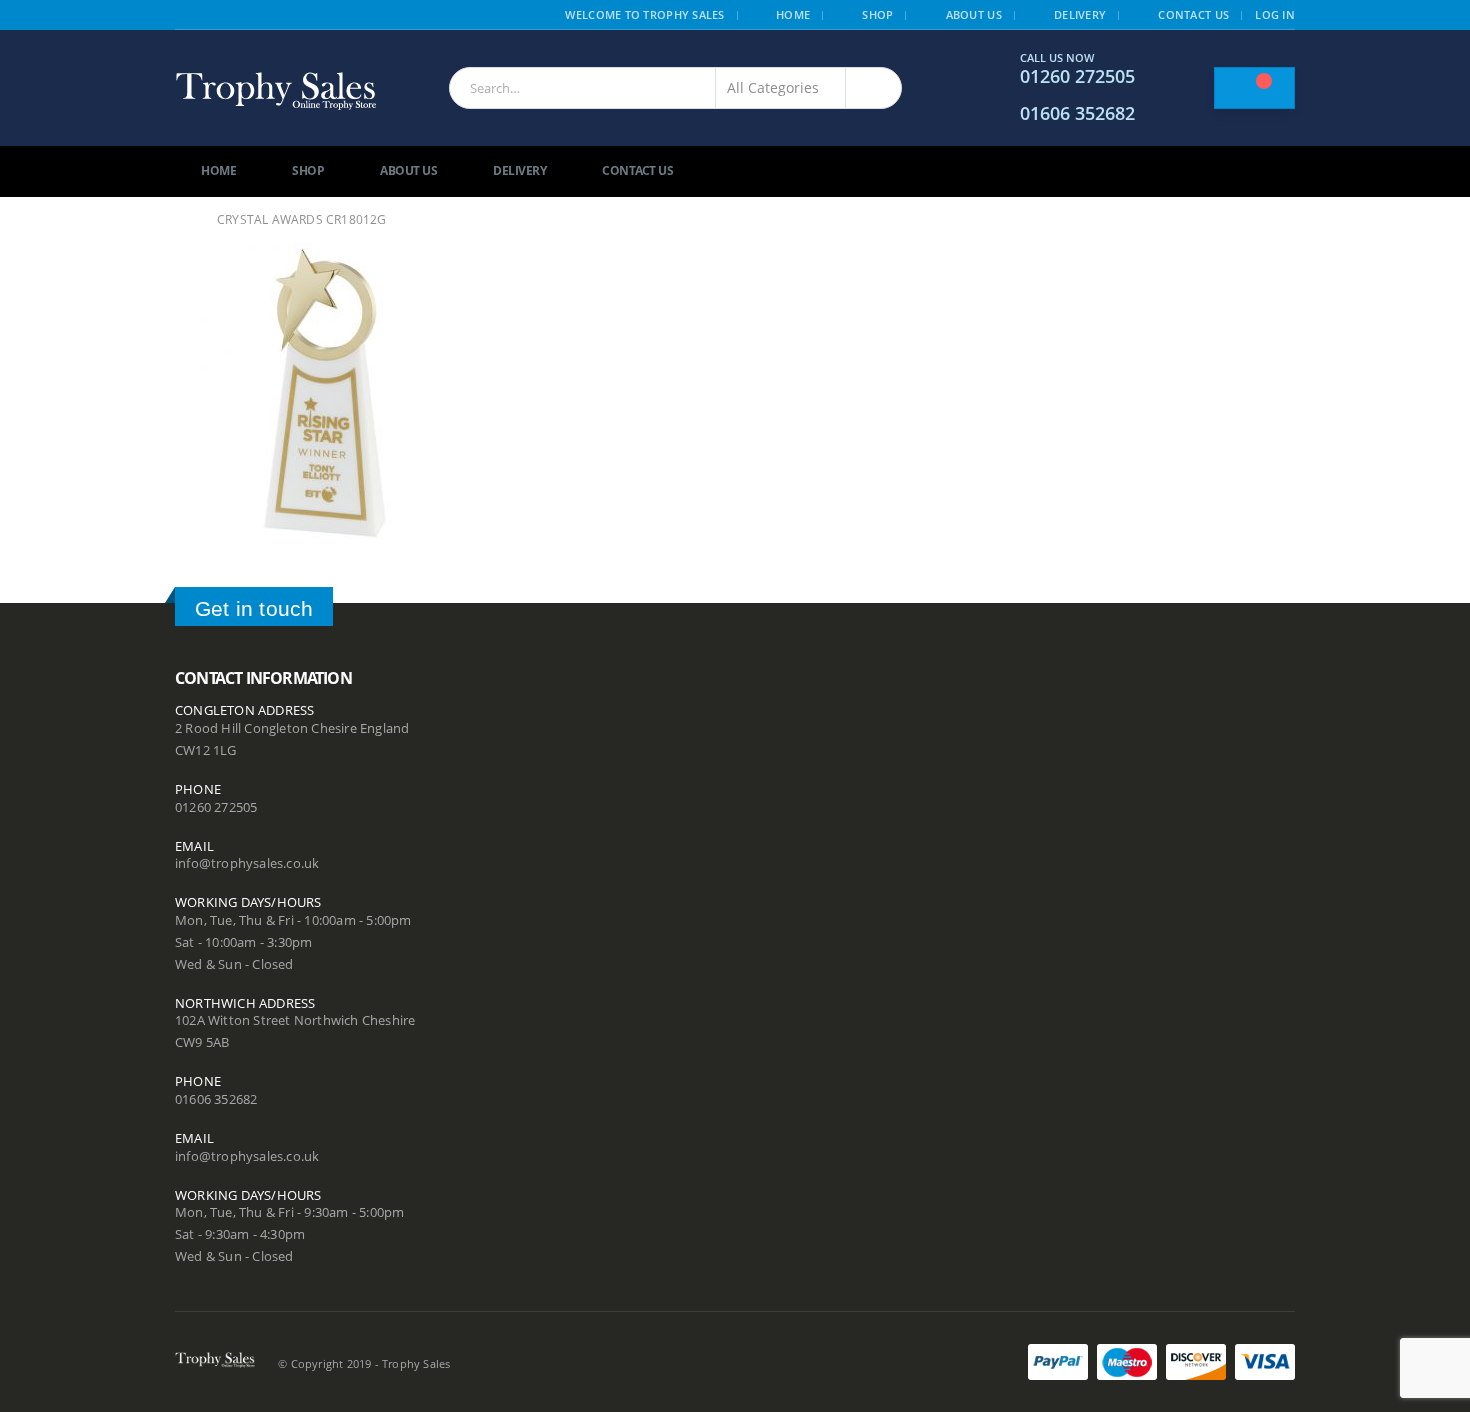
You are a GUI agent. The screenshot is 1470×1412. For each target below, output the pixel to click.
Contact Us (1193, 14)
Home (793, 14)
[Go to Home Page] (182, 220)
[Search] (873, 88)
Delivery (1080, 14)
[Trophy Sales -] (276, 88)
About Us (974, 14)
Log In (1275, 14)
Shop (877, 14)
